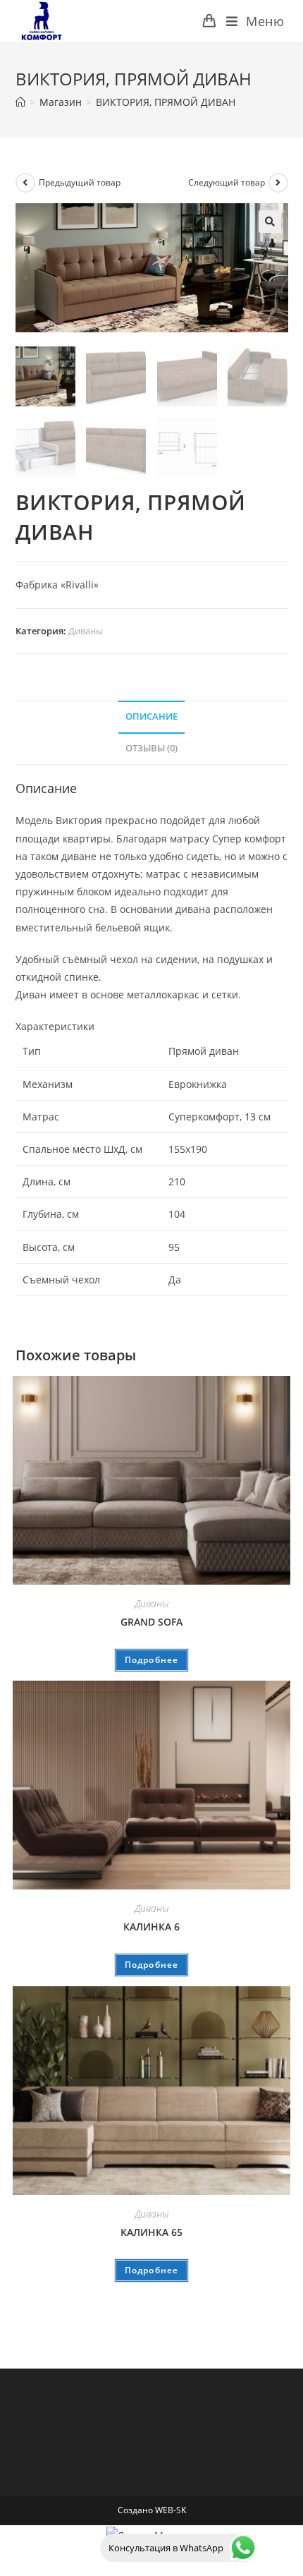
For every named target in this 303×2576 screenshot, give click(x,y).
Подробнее (152, 1660)
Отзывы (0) (151, 748)
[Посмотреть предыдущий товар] (25, 183)
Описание (151, 716)
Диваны (86, 631)
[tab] (152, 717)
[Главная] (20, 102)
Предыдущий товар (80, 182)
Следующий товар (227, 182)
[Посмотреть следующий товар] (278, 183)
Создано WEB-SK (152, 2510)
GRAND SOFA (151, 1622)
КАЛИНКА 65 (151, 2232)
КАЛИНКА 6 (151, 1927)
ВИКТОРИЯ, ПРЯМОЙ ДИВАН (166, 102)
